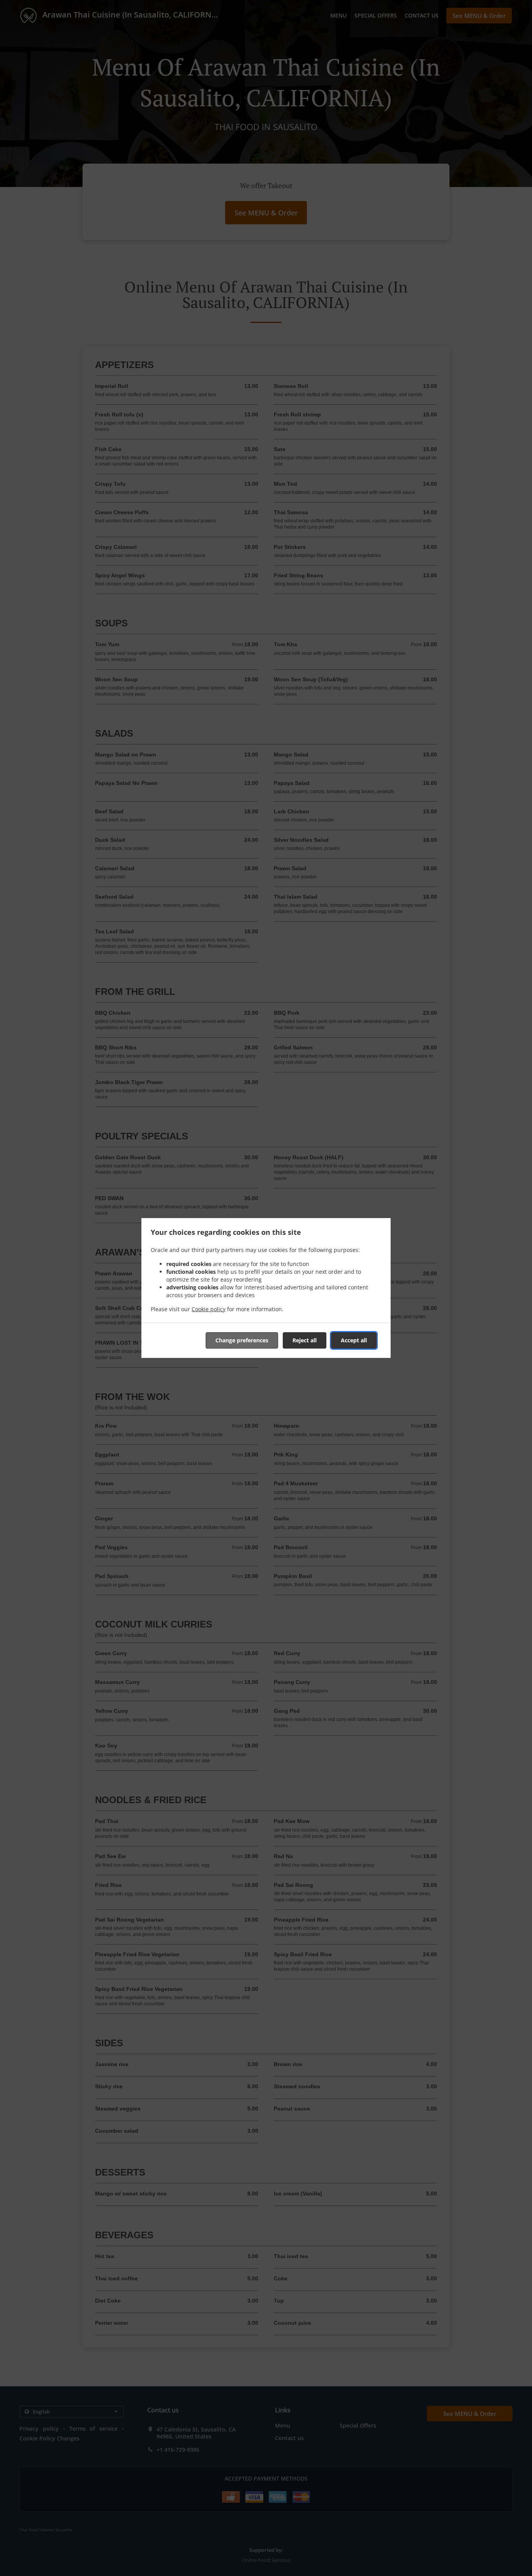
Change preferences (242, 1340)
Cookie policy (209, 1309)
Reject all (305, 1340)
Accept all (354, 1340)
